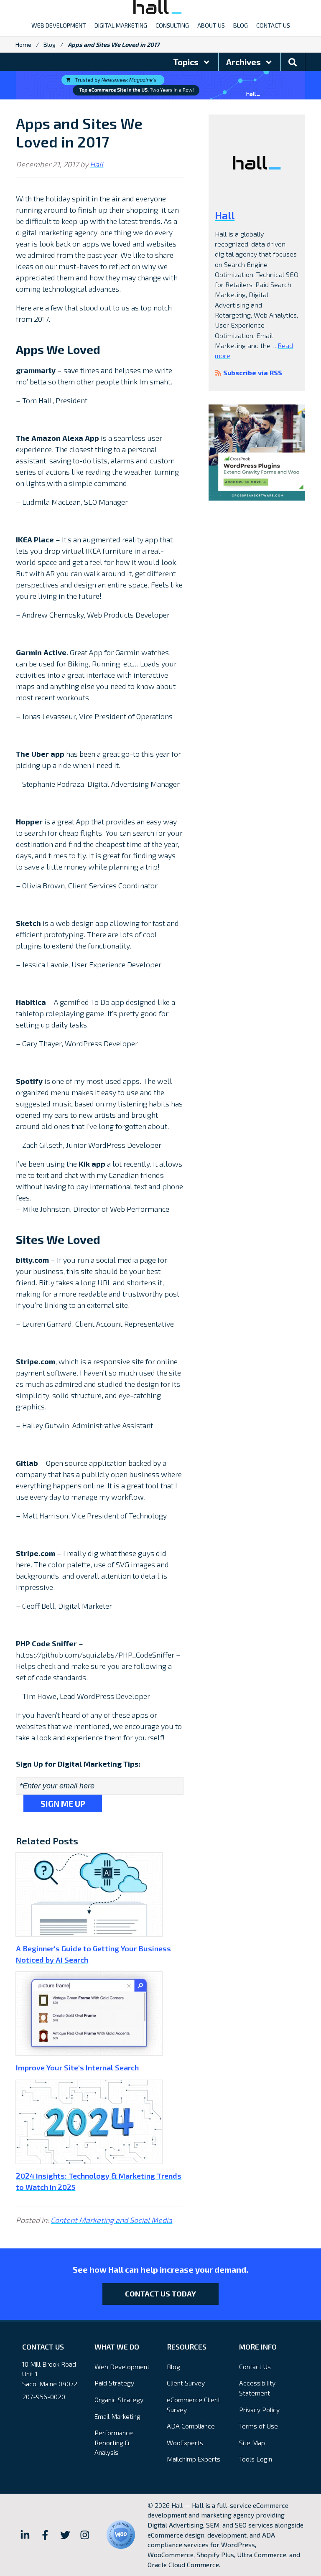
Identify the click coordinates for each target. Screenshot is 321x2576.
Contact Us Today (160, 2294)
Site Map (252, 2442)
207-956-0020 (44, 2397)
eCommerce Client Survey (194, 2404)
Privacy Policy (259, 2409)
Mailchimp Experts (194, 2459)
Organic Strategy (119, 2399)
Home (23, 45)
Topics (187, 62)
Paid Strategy (114, 2383)
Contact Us (255, 2366)
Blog (50, 45)
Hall (97, 164)
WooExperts (185, 2442)
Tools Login (256, 2459)
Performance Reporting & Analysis (114, 2442)
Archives (244, 62)
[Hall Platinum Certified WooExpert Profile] (121, 2535)
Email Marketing (117, 2416)
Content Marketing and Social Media (111, 2220)
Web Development (122, 2366)
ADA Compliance (191, 2426)
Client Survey (186, 2383)
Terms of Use (259, 2426)
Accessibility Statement (257, 2388)
